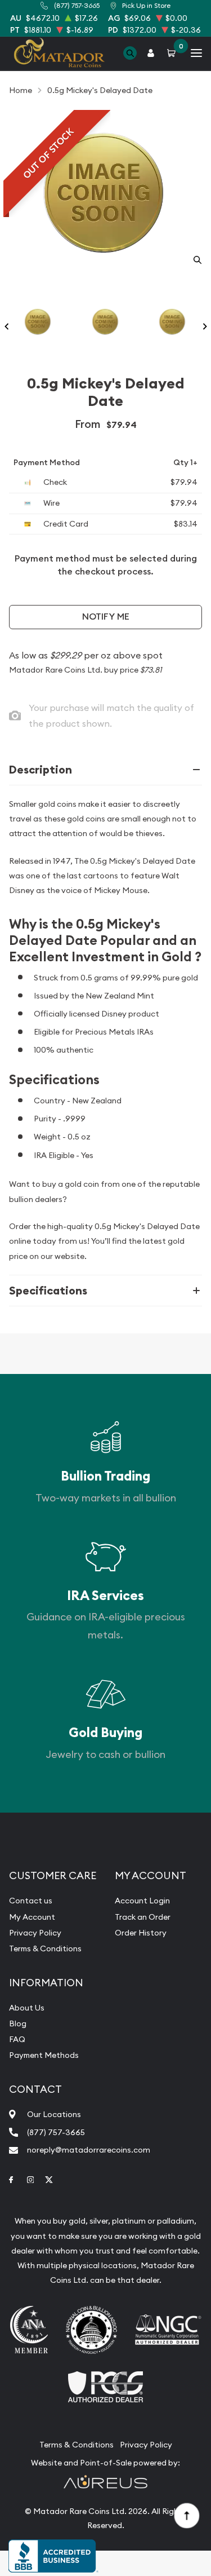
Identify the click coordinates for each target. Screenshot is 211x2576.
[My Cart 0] (173, 53)
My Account (32, 1917)
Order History (141, 1933)
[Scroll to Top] (186, 2515)
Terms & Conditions (45, 1948)
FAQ (17, 2039)
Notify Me (106, 617)
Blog (18, 2023)
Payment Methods (44, 2055)
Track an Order (143, 1917)
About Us (27, 2008)
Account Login (142, 1901)
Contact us (31, 1901)
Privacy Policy (35, 1933)
